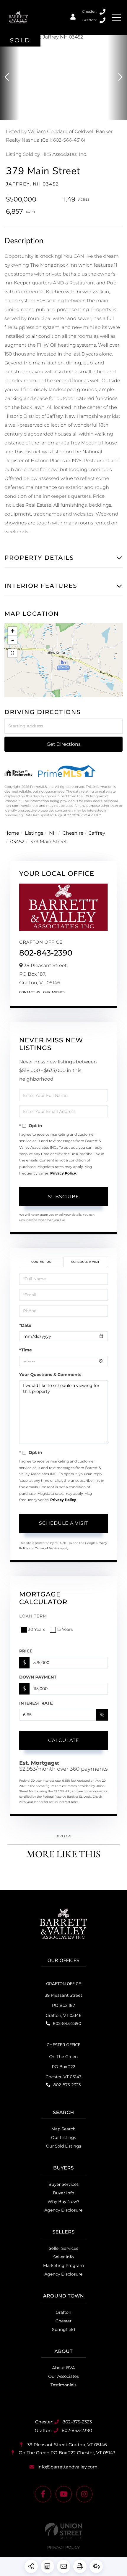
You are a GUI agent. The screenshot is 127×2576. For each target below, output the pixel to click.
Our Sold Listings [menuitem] (63, 2146)
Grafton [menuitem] (64, 2312)
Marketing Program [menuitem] (63, 2265)
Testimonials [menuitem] (63, 2385)
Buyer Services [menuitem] (63, 2184)
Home (12, 833)
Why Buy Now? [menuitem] (63, 2201)
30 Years (37, 1629)
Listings (34, 833)
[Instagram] (84, 2494)
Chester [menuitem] (63, 2321)
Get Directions (64, 744)
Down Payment (38, 1677)
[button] (10, 77)
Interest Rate (36, 1703)
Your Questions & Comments (50, 1375)
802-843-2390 (103, 20)
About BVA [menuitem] (64, 2368)
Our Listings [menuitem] (64, 2137)
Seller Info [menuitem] (63, 2257)
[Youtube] (64, 2494)
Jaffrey (97, 833)
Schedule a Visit (85, 1262)
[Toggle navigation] (117, 17)
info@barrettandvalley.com (67, 2467)
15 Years (65, 1629)
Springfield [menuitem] (63, 2329)
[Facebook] (43, 2494)
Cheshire (73, 833)
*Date (25, 1325)
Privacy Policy (63, 1173)
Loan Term (33, 1616)
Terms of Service (47, 1548)
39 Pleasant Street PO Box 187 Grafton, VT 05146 (64, 2005)
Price (26, 1651)
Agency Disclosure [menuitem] (63, 2210)
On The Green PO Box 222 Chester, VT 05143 (63, 2067)
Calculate (64, 1740)
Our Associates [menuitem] (63, 2376)
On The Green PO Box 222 (66, 2453)
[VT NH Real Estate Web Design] (63, 2531)
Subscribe (63, 1197)
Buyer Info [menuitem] (63, 2193)
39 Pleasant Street (66, 2445)
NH (53, 833)
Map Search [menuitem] (64, 2129)
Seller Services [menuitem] (63, 2248)
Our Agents (54, 992)
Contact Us (30, 992)
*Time (26, 1350)
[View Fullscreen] (12, 653)
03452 (17, 842)
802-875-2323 (103, 12)
